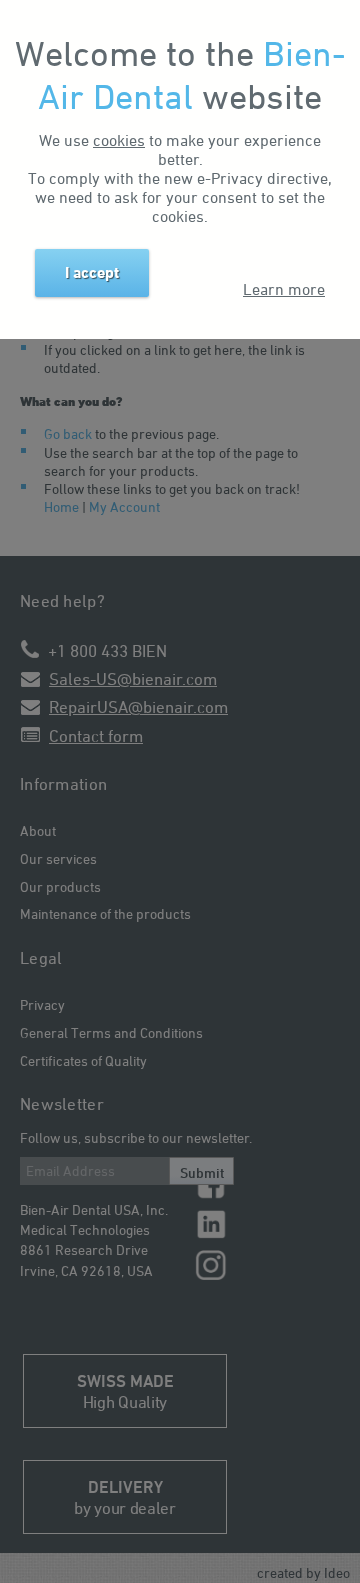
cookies (119, 140)
